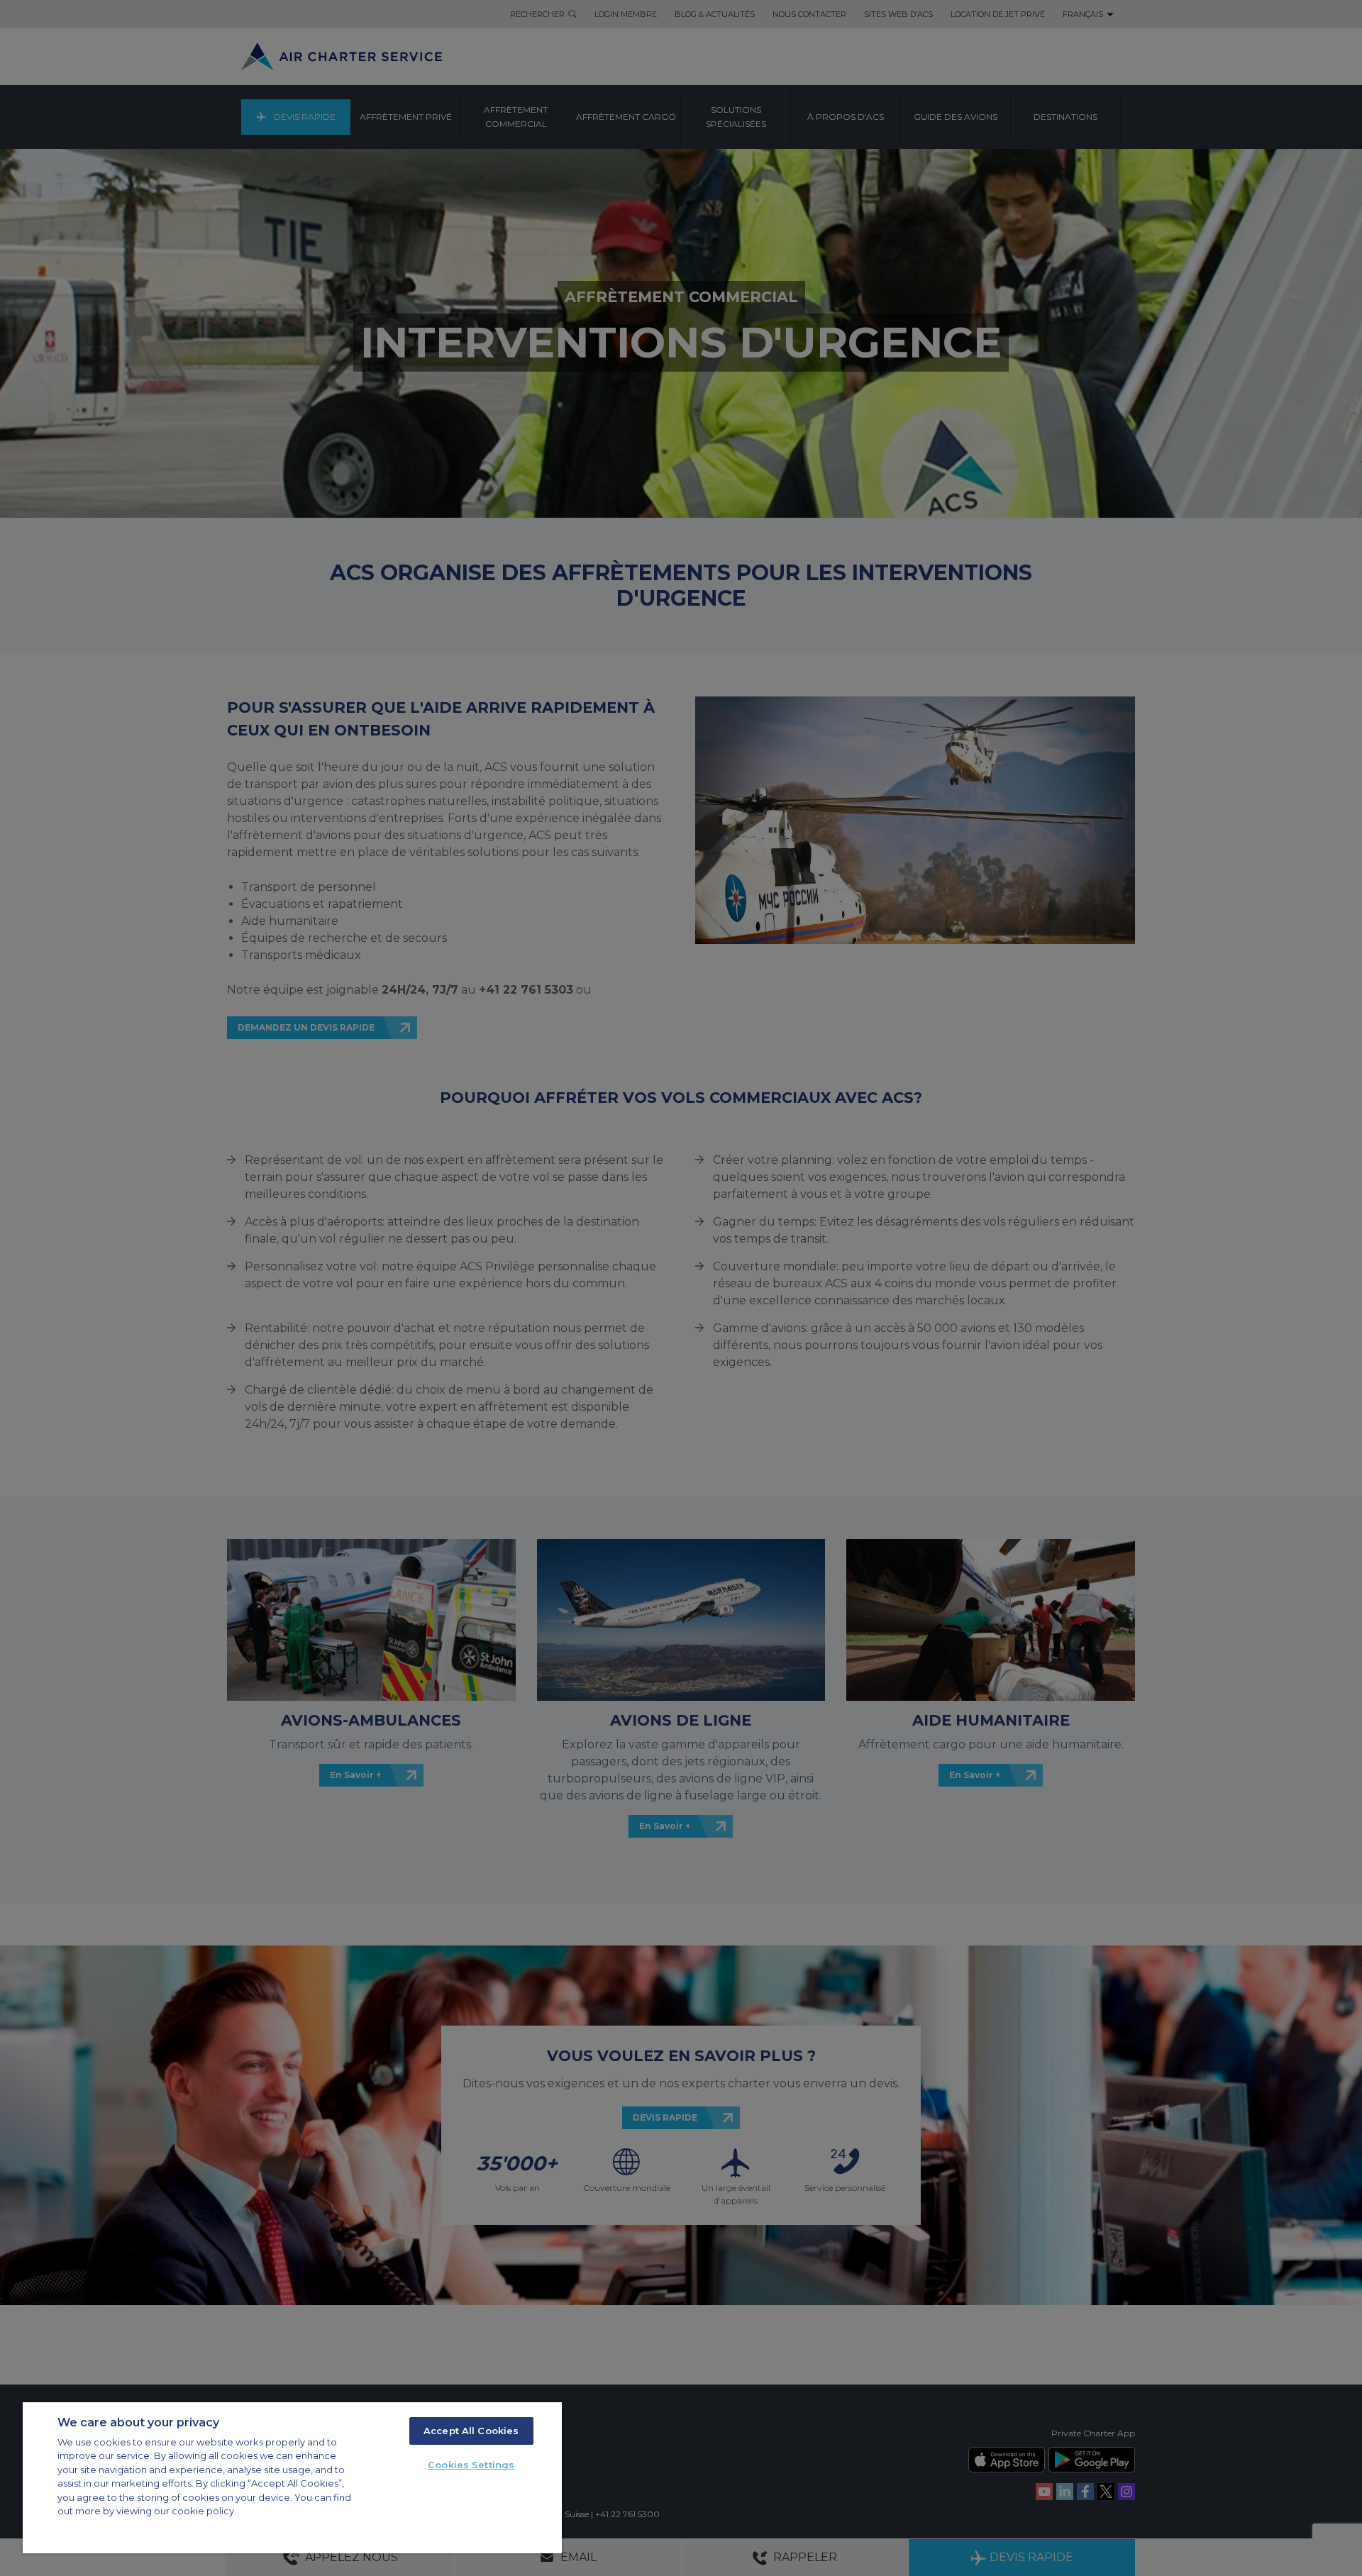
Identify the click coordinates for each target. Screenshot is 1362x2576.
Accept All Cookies (471, 2431)
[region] (292, 2478)
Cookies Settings (471, 2465)
